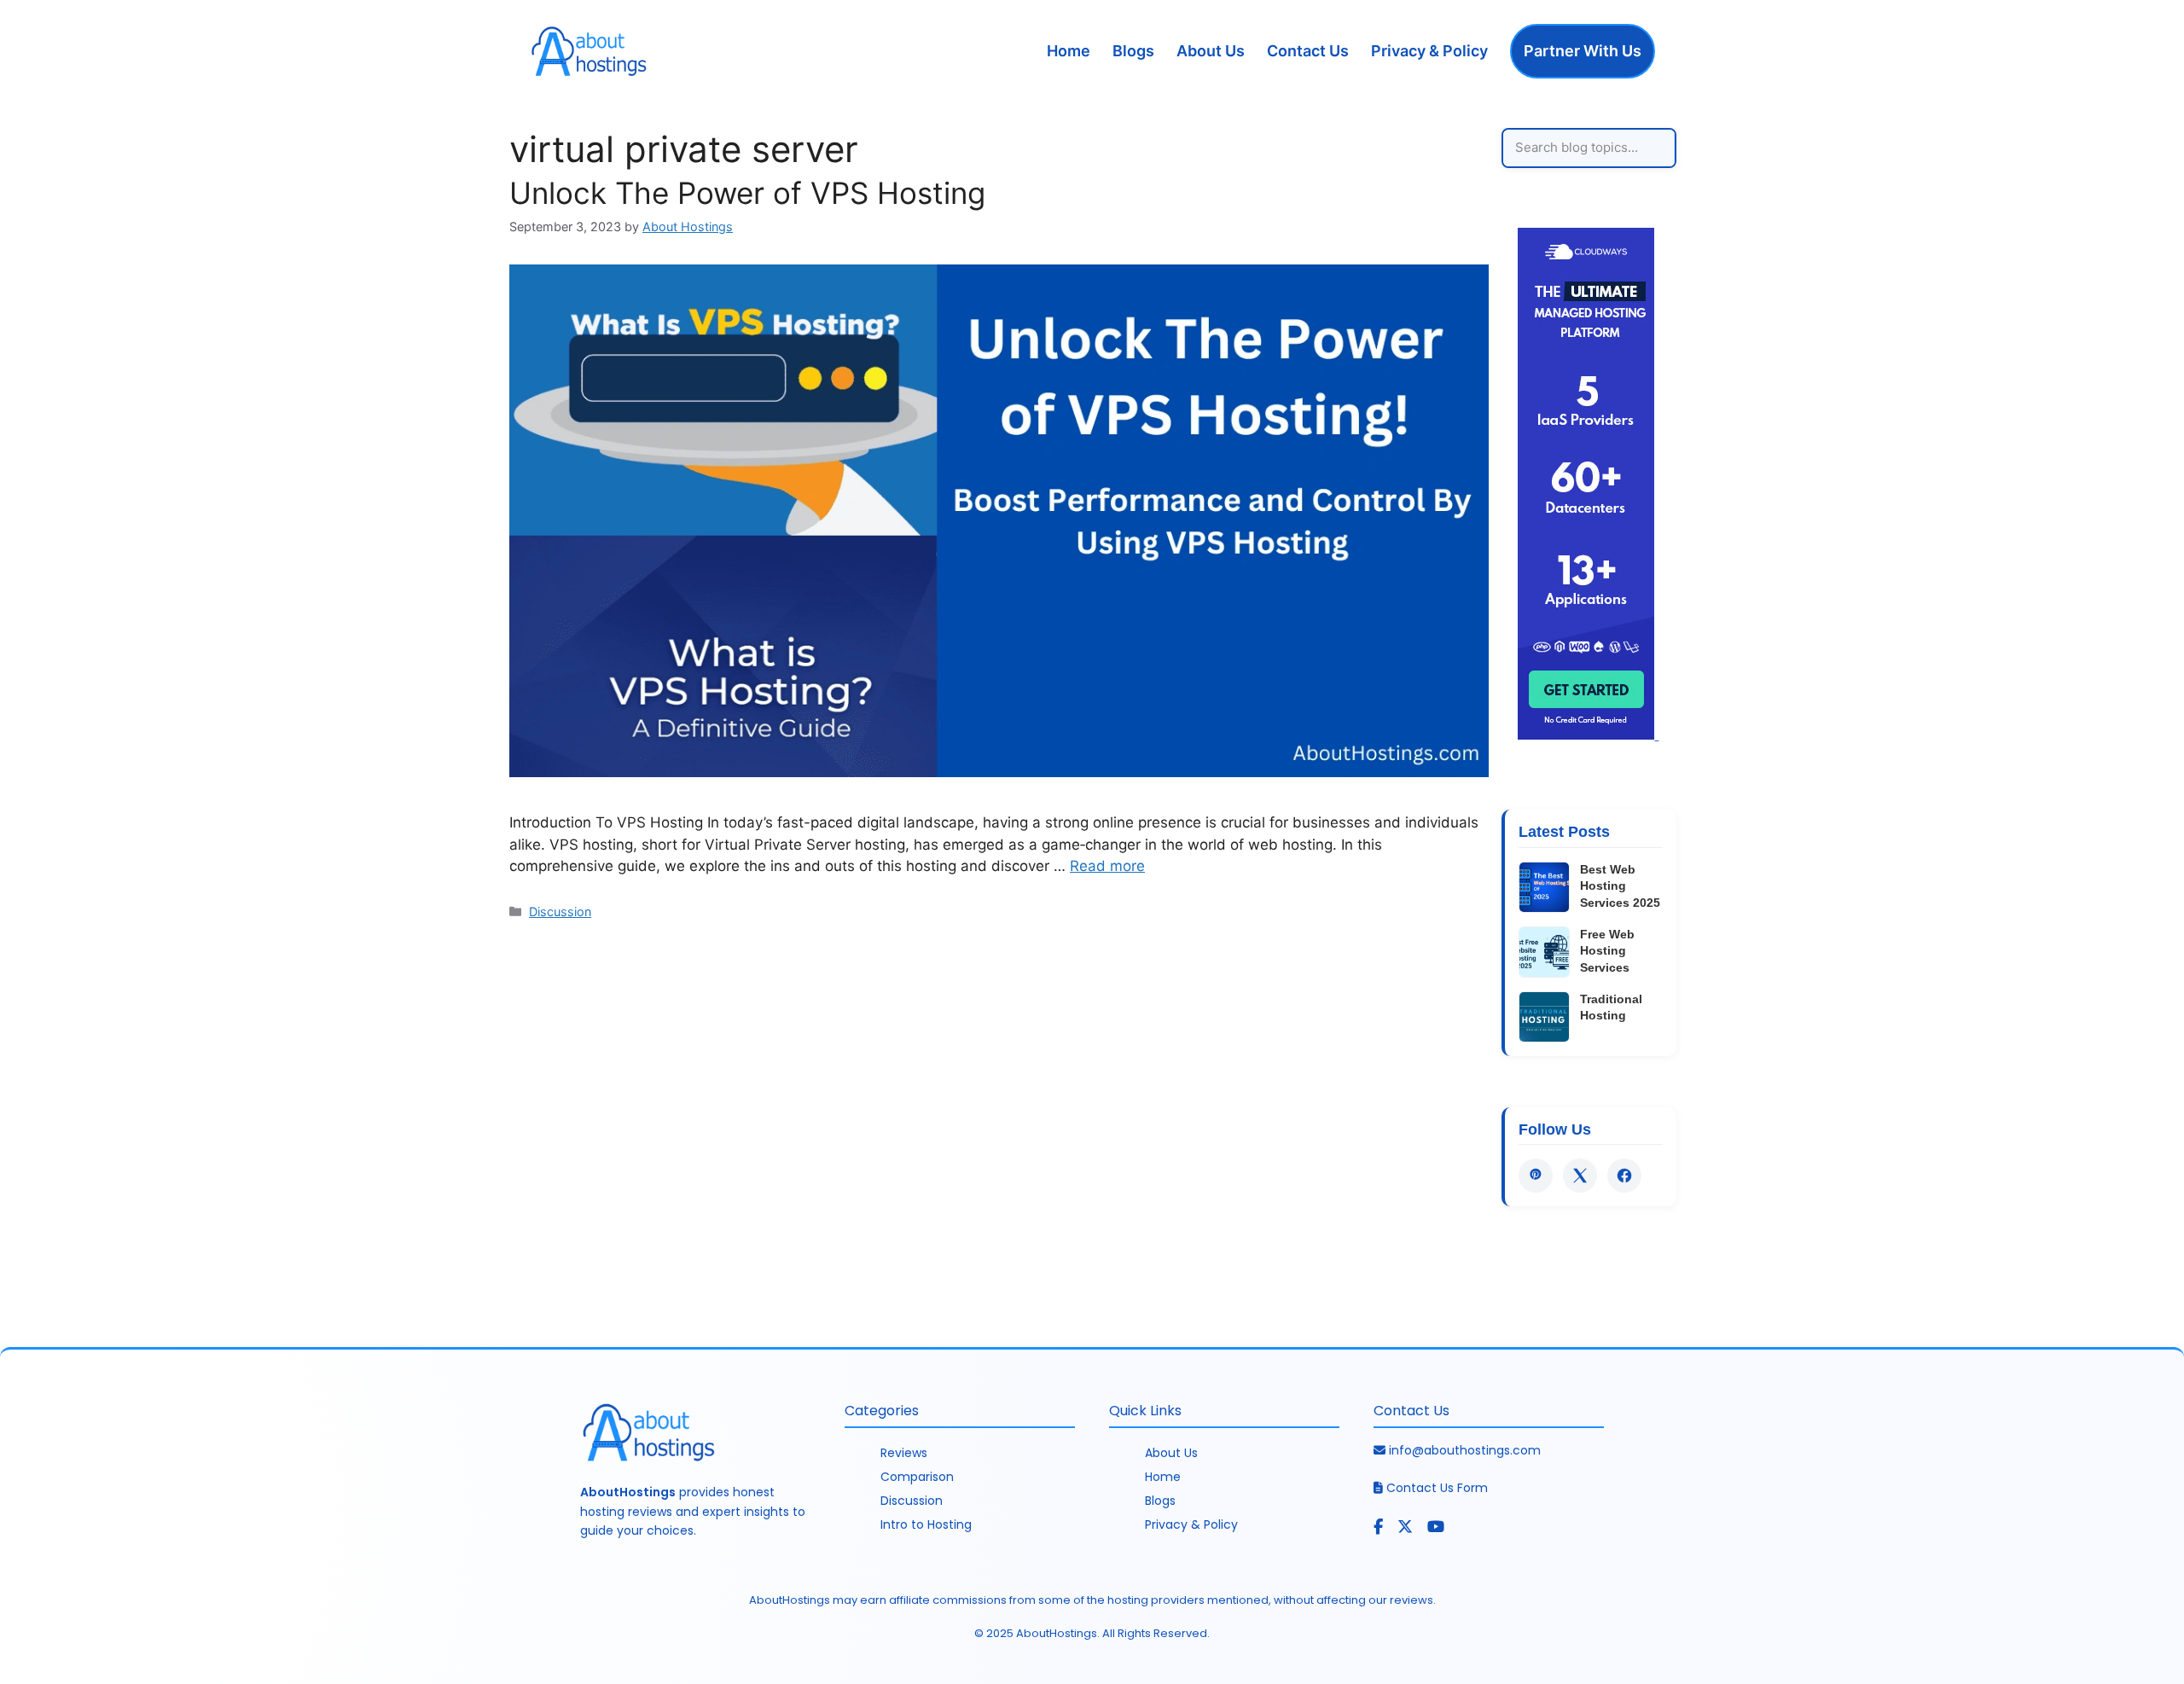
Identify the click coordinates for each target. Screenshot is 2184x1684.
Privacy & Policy (1429, 51)
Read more (1107, 866)
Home (1069, 51)
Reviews (904, 1453)
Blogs (1133, 51)
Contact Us (1308, 51)
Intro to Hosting (926, 1524)
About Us (1211, 51)
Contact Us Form (1437, 1488)
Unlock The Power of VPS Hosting (747, 193)
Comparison (917, 1477)
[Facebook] (1624, 1176)
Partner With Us (1583, 51)
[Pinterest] (1536, 1176)
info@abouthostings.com (1465, 1450)
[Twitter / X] (1580, 1176)
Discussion (560, 912)
